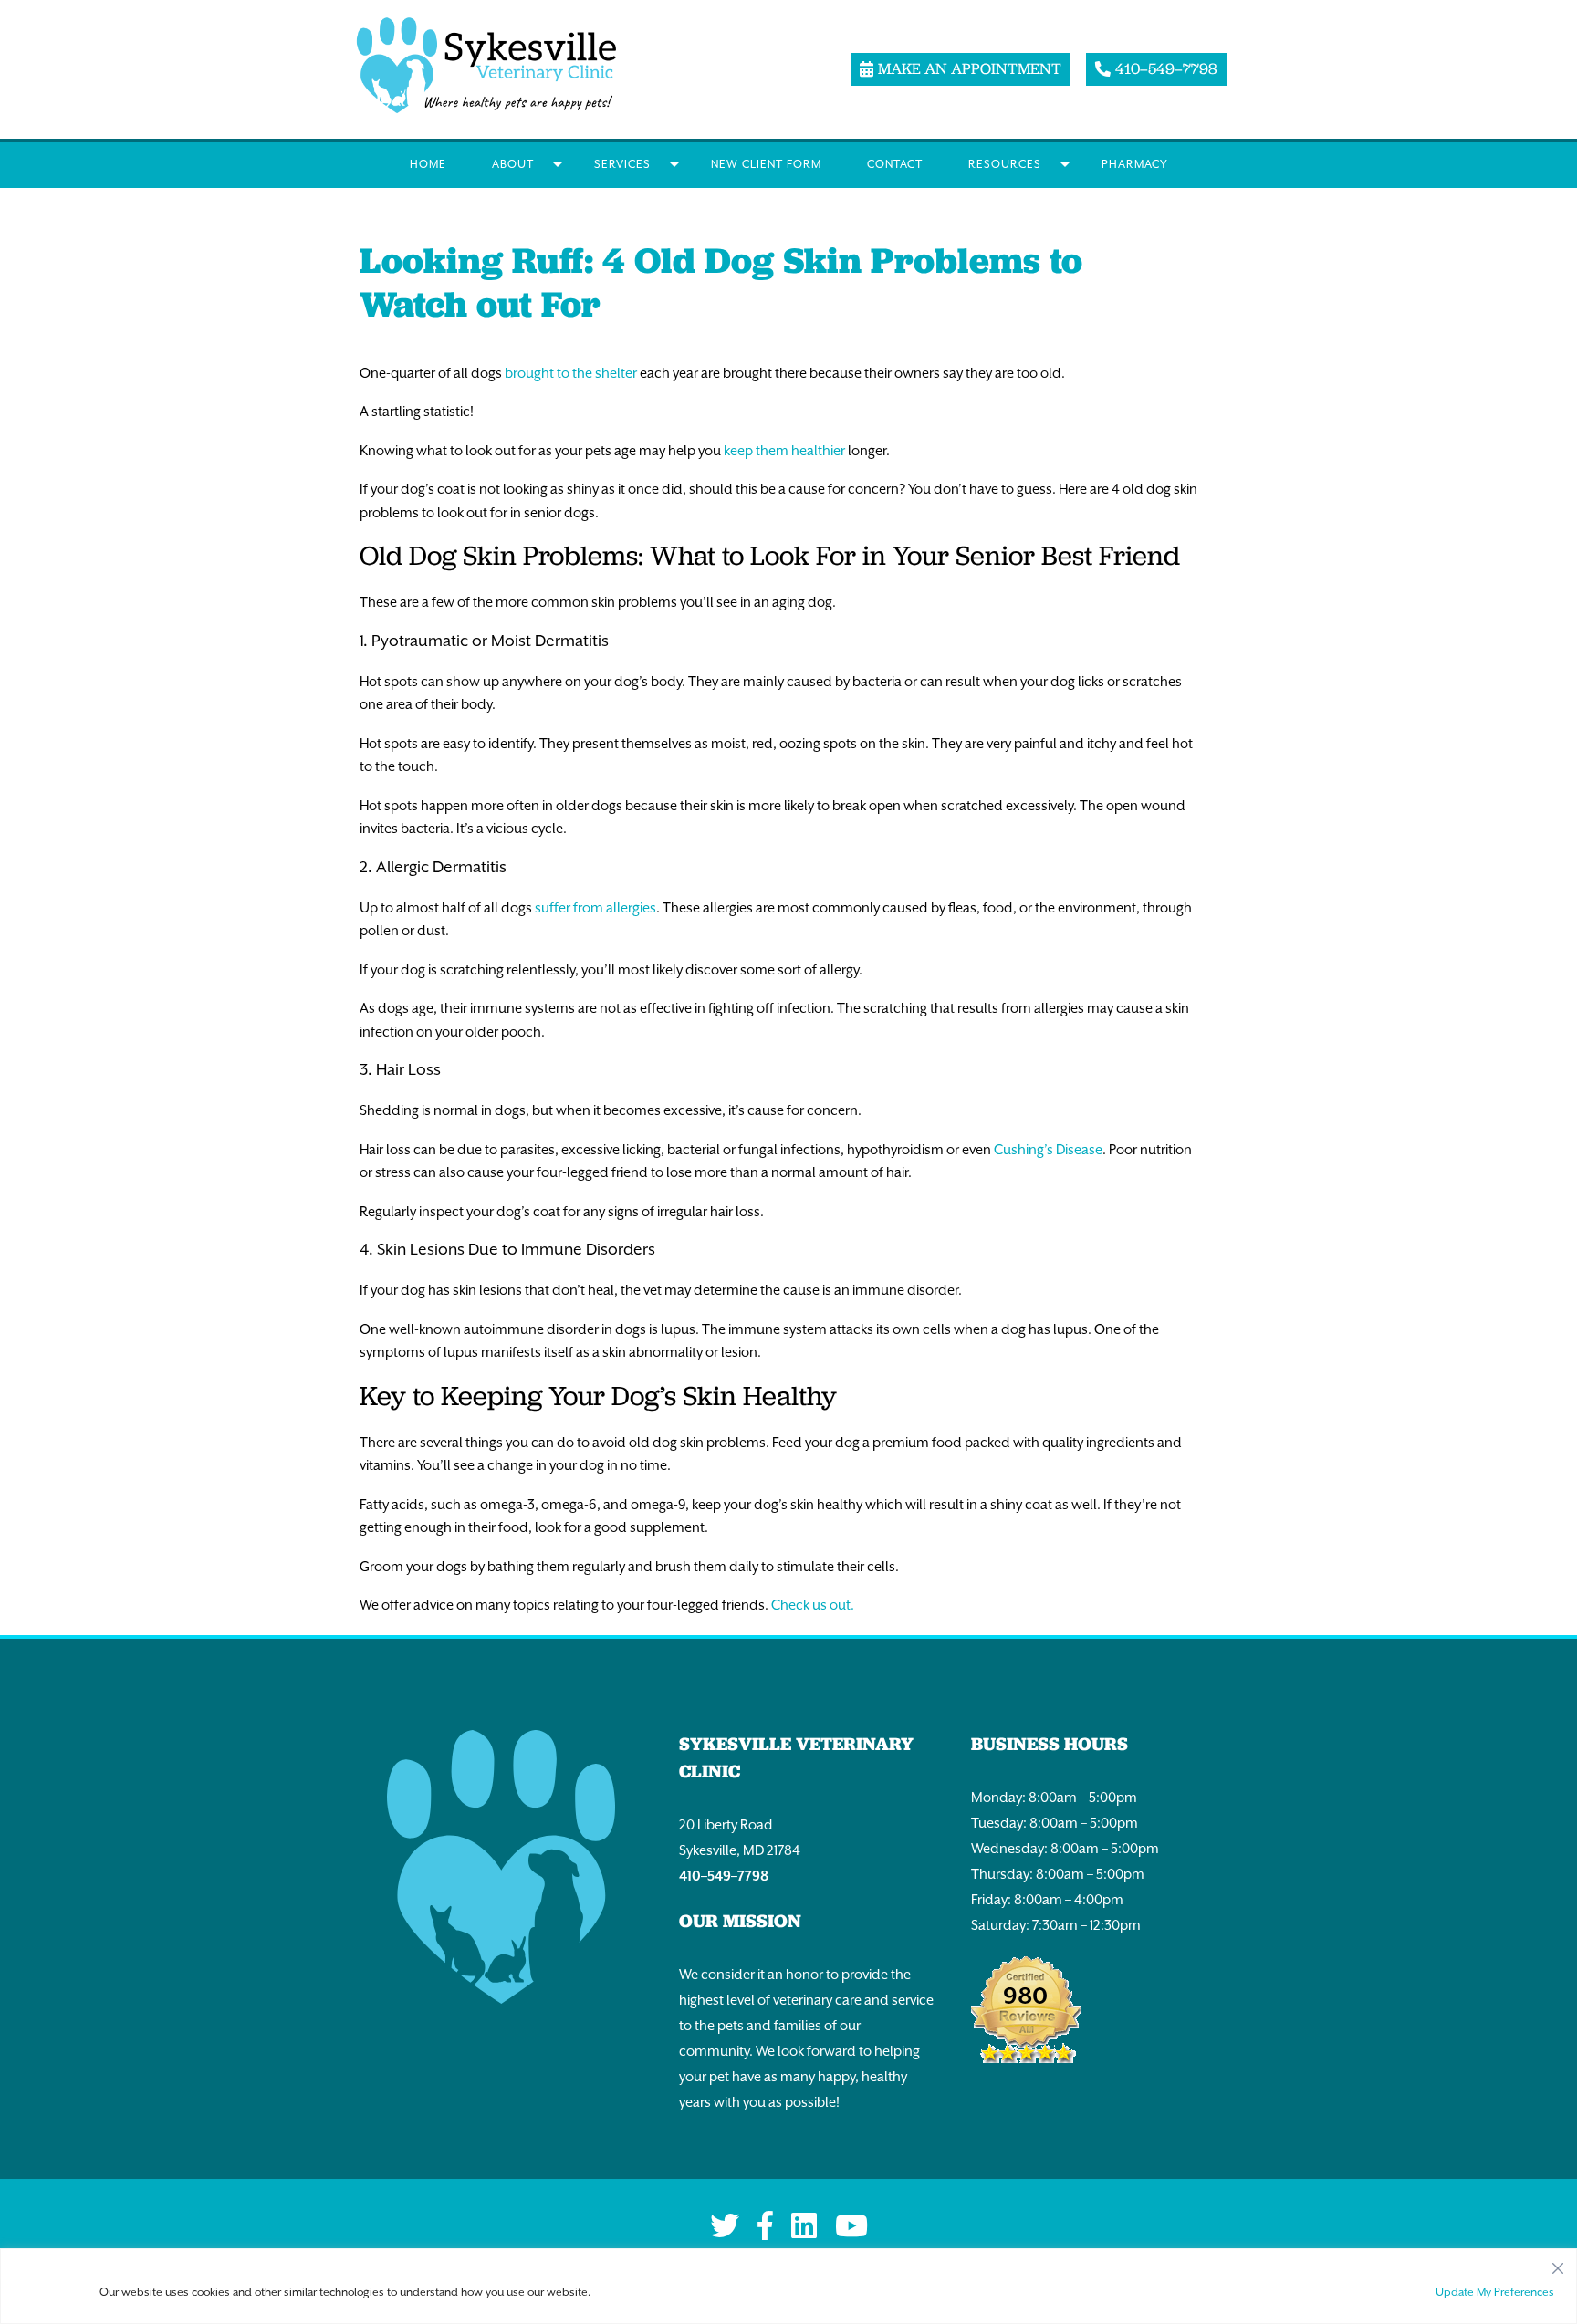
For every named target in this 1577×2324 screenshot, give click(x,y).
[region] (788, 2286)
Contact (895, 164)
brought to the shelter (571, 373)
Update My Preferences (1495, 2292)
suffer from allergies (595, 907)
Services (622, 164)
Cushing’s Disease (1048, 1149)
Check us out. (813, 1605)
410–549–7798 (724, 1876)
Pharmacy (1135, 164)
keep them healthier (784, 450)
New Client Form (766, 164)
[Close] (1558, 2264)
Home (428, 164)
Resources (1005, 164)
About (513, 164)
